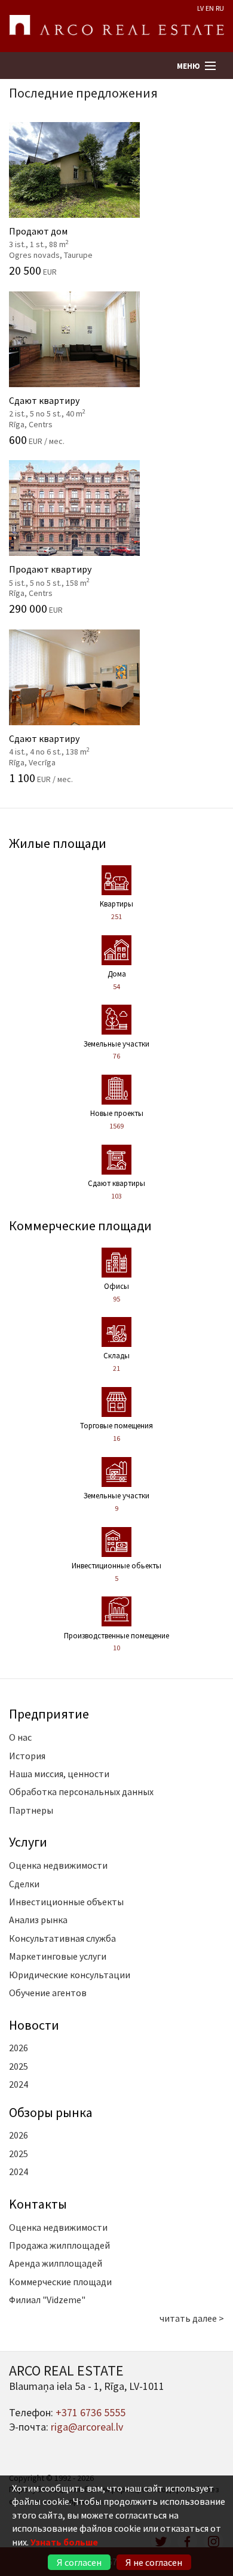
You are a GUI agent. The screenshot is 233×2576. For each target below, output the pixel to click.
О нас (20, 1737)
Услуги (28, 1842)
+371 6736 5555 (91, 2412)
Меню (188, 66)
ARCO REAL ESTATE (116, 26)
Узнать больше (64, 2542)
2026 (19, 2048)
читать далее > (192, 2318)
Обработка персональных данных (81, 1792)
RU (220, 8)
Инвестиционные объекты (66, 1902)
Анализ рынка (38, 1920)
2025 (19, 2066)
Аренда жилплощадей (56, 2263)
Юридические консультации (70, 1975)
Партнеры (31, 1810)
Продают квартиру (67, 574)
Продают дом (67, 236)
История (27, 1756)
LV (200, 8)
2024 (19, 2084)
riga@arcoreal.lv (87, 2427)
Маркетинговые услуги (58, 1956)
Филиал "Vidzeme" (47, 2300)
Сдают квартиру (67, 405)
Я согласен (79, 2562)
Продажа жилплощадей (59, 2245)
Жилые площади (58, 843)
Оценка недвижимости (58, 1865)
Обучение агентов (48, 1993)
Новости (34, 2025)
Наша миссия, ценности (59, 1774)
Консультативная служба (62, 1938)
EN (210, 8)
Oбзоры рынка (51, 2112)
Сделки (24, 1884)
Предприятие (49, 1714)
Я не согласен (154, 2562)
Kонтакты (38, 2204)
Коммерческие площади (80, 1225)
